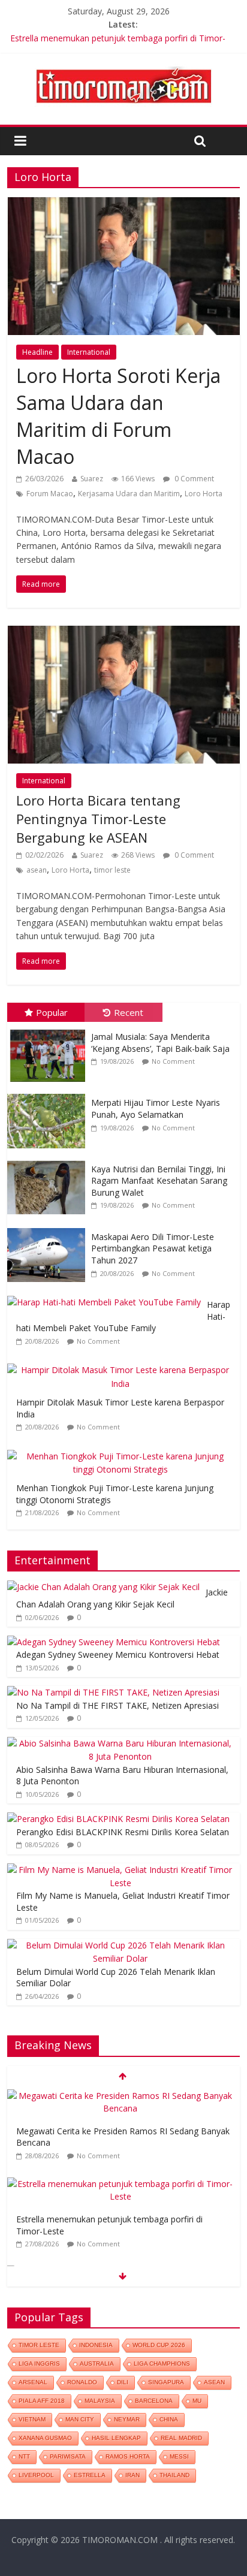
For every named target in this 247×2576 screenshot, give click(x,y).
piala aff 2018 (42, 2401)
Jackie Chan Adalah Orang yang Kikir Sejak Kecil (122, 1598)
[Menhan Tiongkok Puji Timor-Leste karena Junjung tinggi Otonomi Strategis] (123, 1450)
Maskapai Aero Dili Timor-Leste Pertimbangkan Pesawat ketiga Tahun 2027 (153, 1248)
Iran (132, 2475)
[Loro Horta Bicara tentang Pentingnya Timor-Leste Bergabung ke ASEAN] (123, 633)
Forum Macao (50, 494)
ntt (24, 2456)
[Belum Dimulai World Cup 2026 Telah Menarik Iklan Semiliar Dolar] (120, 1945)
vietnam (32, 2419)
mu (197, 2401)
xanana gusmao (45, 2438)
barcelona (154, 2401)
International (89, 352)
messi (179, 2456)
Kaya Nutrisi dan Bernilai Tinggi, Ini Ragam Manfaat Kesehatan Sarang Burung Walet (159, 1181)
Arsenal (33, 2382)
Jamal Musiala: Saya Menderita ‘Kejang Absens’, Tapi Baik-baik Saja (160, 1043)
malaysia (100, 2401)
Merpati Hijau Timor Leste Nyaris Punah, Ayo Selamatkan (156, 1108)
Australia (97, 2364)
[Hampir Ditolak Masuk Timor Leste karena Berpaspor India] (123, 1364)
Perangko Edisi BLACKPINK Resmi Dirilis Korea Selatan (123, 1832)
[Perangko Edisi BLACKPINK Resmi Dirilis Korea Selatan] (118, 1819)
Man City (80, 2419)
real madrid (181, 2438)
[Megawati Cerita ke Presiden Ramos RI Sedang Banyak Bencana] (120, 2096)
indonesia (96, 2345)
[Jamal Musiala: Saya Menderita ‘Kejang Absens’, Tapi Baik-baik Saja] (49, 1028)
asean (37, 870)
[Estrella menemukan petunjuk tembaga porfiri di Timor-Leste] (120, 2184)
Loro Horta (204, 494)
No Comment (173, 1061)
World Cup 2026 (159, 2345)
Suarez (92, 479)
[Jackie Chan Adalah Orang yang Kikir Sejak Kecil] (103, 1587)
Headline (37, 352)
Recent (129, 1012)
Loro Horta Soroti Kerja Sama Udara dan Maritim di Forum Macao (118, 416)
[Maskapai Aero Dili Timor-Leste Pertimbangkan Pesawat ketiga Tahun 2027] (49, 1228)
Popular (52, 1012)
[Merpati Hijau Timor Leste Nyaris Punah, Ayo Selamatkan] (49, 1094)
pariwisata (68, 2456)
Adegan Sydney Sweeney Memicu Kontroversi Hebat (118, 1655)
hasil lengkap (116, 2438)
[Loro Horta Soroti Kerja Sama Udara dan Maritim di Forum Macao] (123, 204)
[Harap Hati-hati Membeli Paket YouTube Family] (107, 1296)
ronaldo (82, 2382)
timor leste (112, 870)
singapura (166, 2382)
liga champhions (162, 2364)
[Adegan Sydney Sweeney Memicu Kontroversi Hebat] (114, 1642)
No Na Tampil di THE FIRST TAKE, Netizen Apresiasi (118, 1705)
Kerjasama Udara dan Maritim (129, 494)
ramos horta (128, 2456)
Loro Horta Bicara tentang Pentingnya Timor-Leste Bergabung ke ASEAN (98, 819)
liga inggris (39, 2364)
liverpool (36, 2475)
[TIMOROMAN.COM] (123, 66)
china (169, 2419)
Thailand (174, 2475)
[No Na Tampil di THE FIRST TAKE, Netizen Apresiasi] (113, 1692)
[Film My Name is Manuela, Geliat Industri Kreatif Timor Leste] (120, 1870)
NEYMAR (127, 2419)
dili (123, 2382)
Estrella (90, 2475)
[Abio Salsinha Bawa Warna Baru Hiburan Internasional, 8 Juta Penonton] (120, 1743)
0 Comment (193, 479)
